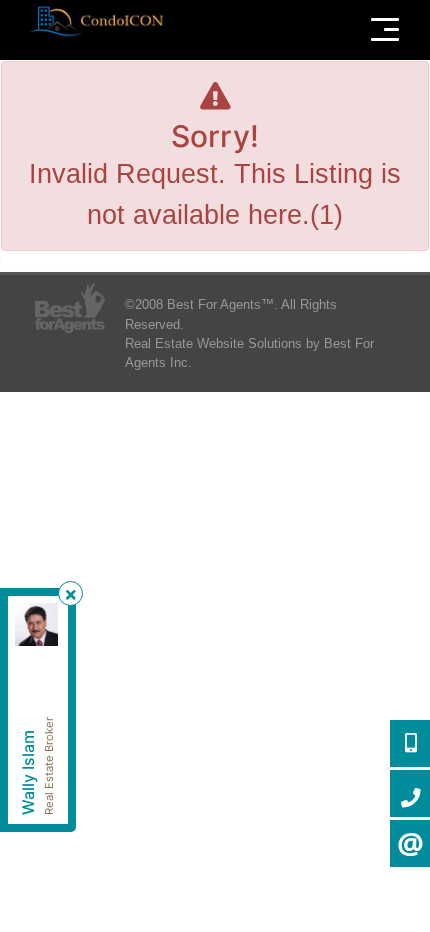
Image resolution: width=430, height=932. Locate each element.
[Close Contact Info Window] (71, 594)
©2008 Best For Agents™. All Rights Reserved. (231, 314)
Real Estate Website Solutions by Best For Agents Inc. (249, 353)
